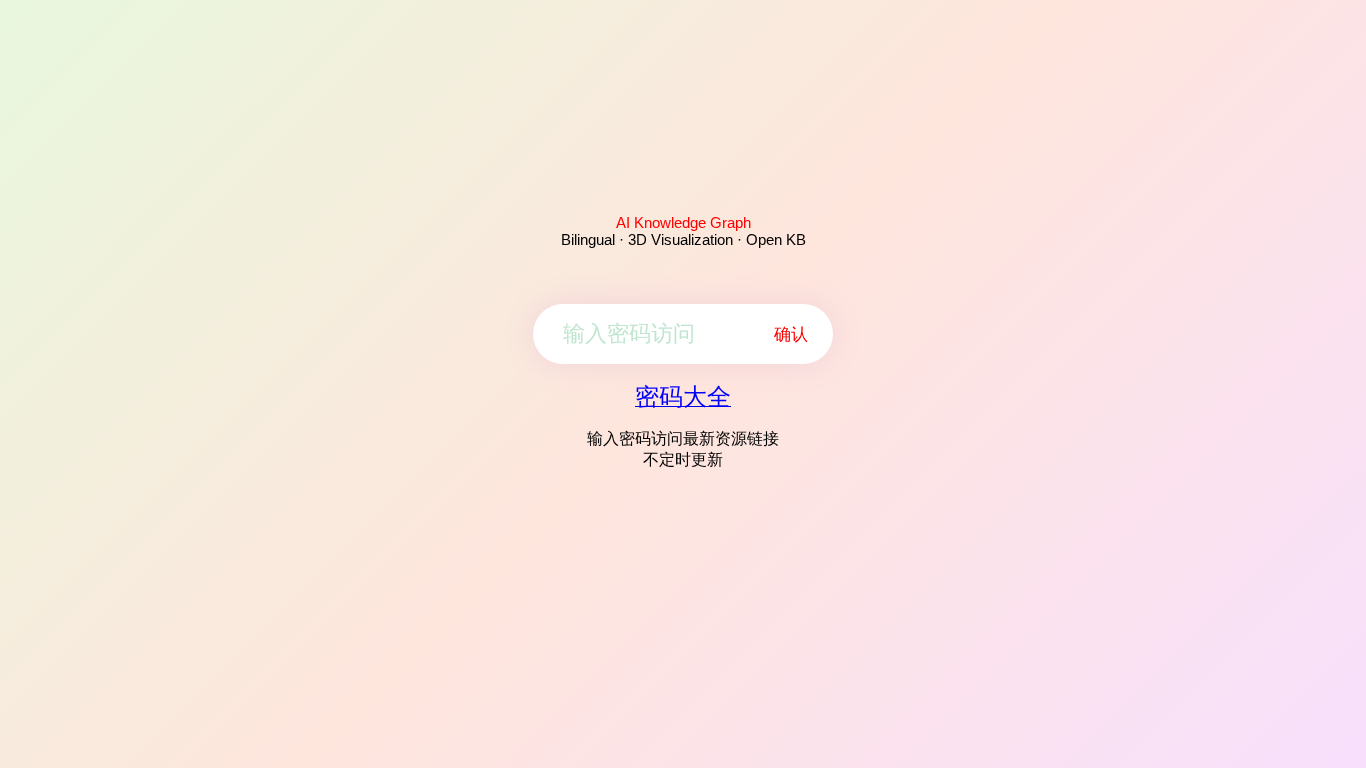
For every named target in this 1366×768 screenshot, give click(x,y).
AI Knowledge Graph (683, 222)
